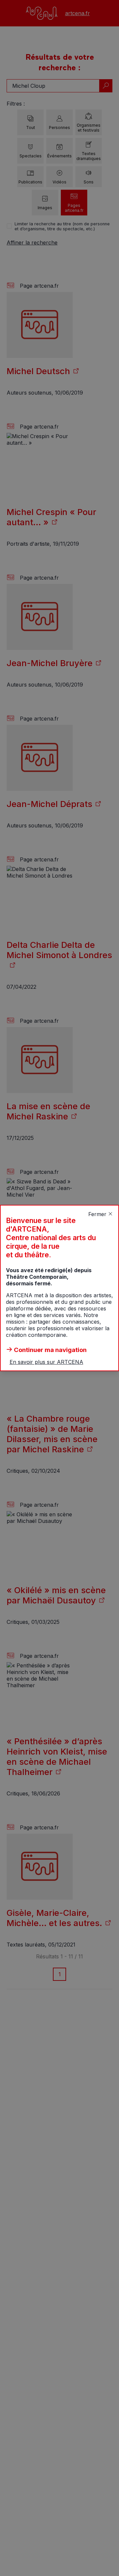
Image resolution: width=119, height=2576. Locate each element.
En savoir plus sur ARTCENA (46, 1362)
